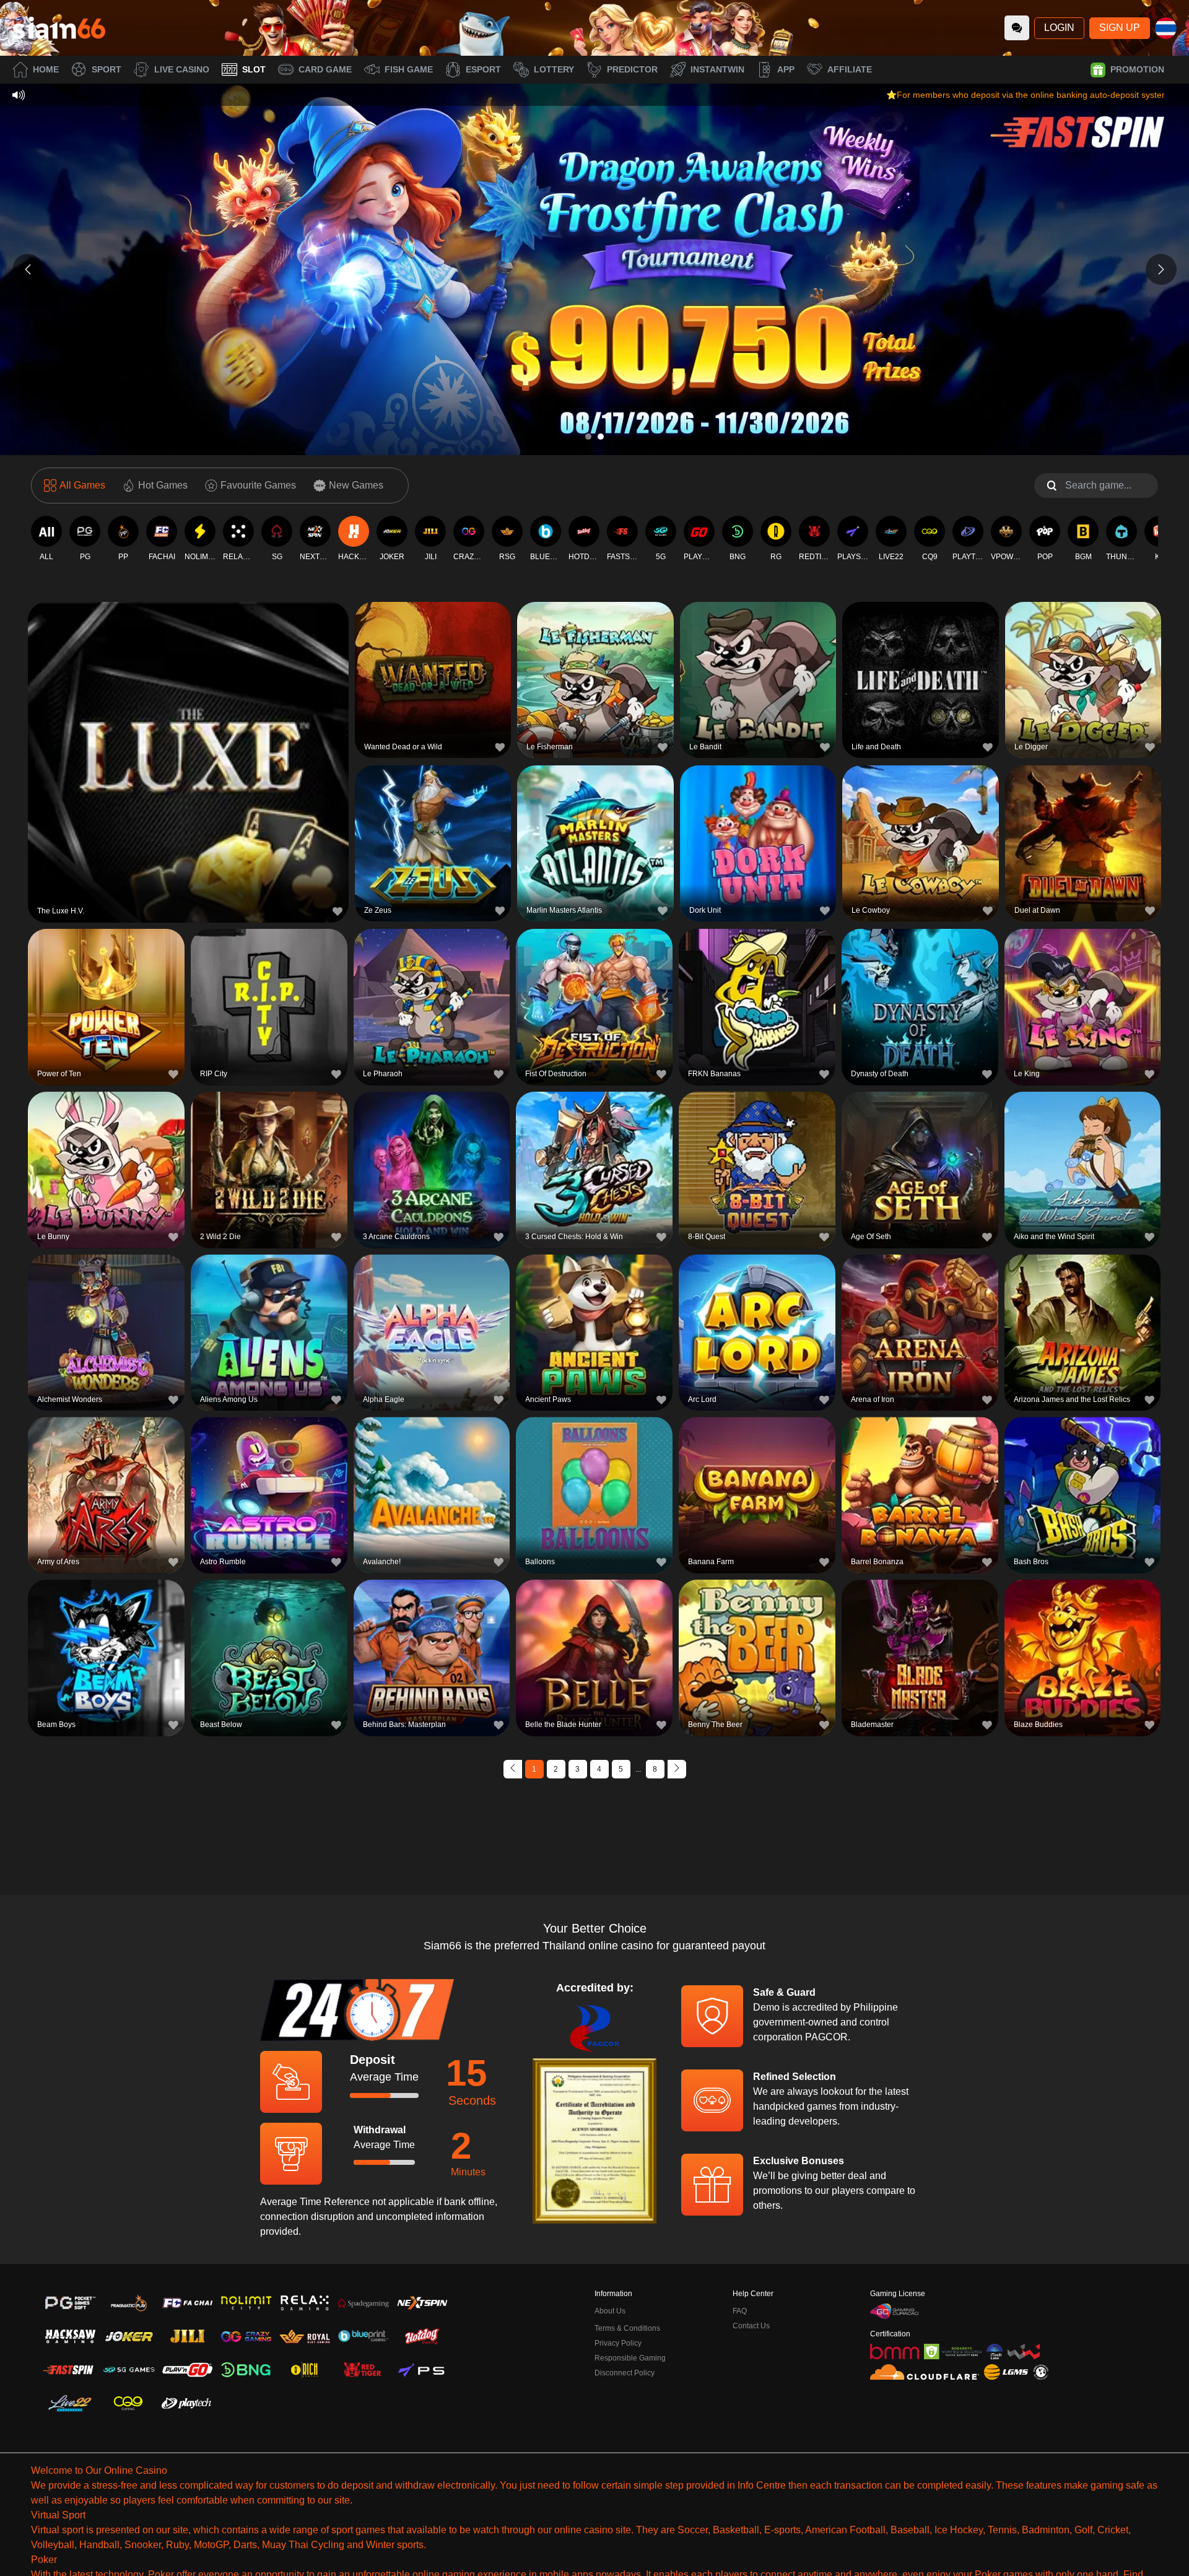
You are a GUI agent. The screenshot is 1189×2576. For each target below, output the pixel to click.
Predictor (632, 69)
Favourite (189, 732)
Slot (254, 69)
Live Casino (182, 69)
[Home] (59, 28)
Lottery (554, 69)
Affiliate (850, 69)
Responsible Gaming (630, 2358)
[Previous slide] (28, 269)
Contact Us (751, 2326)
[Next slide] (1161, 269)
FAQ (740, 2311)
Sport (107, 69)
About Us (610, 2311)
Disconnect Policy (625, 2373)
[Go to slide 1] (588, 437)
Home (46, 69)
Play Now (189, 760)
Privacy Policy (618, 2343)
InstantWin (717, 69)
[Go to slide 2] (601, 437)
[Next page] (677, 1769)
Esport (483, 69)
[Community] (1017, 28)
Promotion (1137, 69)
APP (786, 69)
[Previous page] (513, 1769)
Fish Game (409, 69)
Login (1059, 28)
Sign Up (1120, 28)
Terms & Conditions (627, 2328)
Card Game (325, 69)
